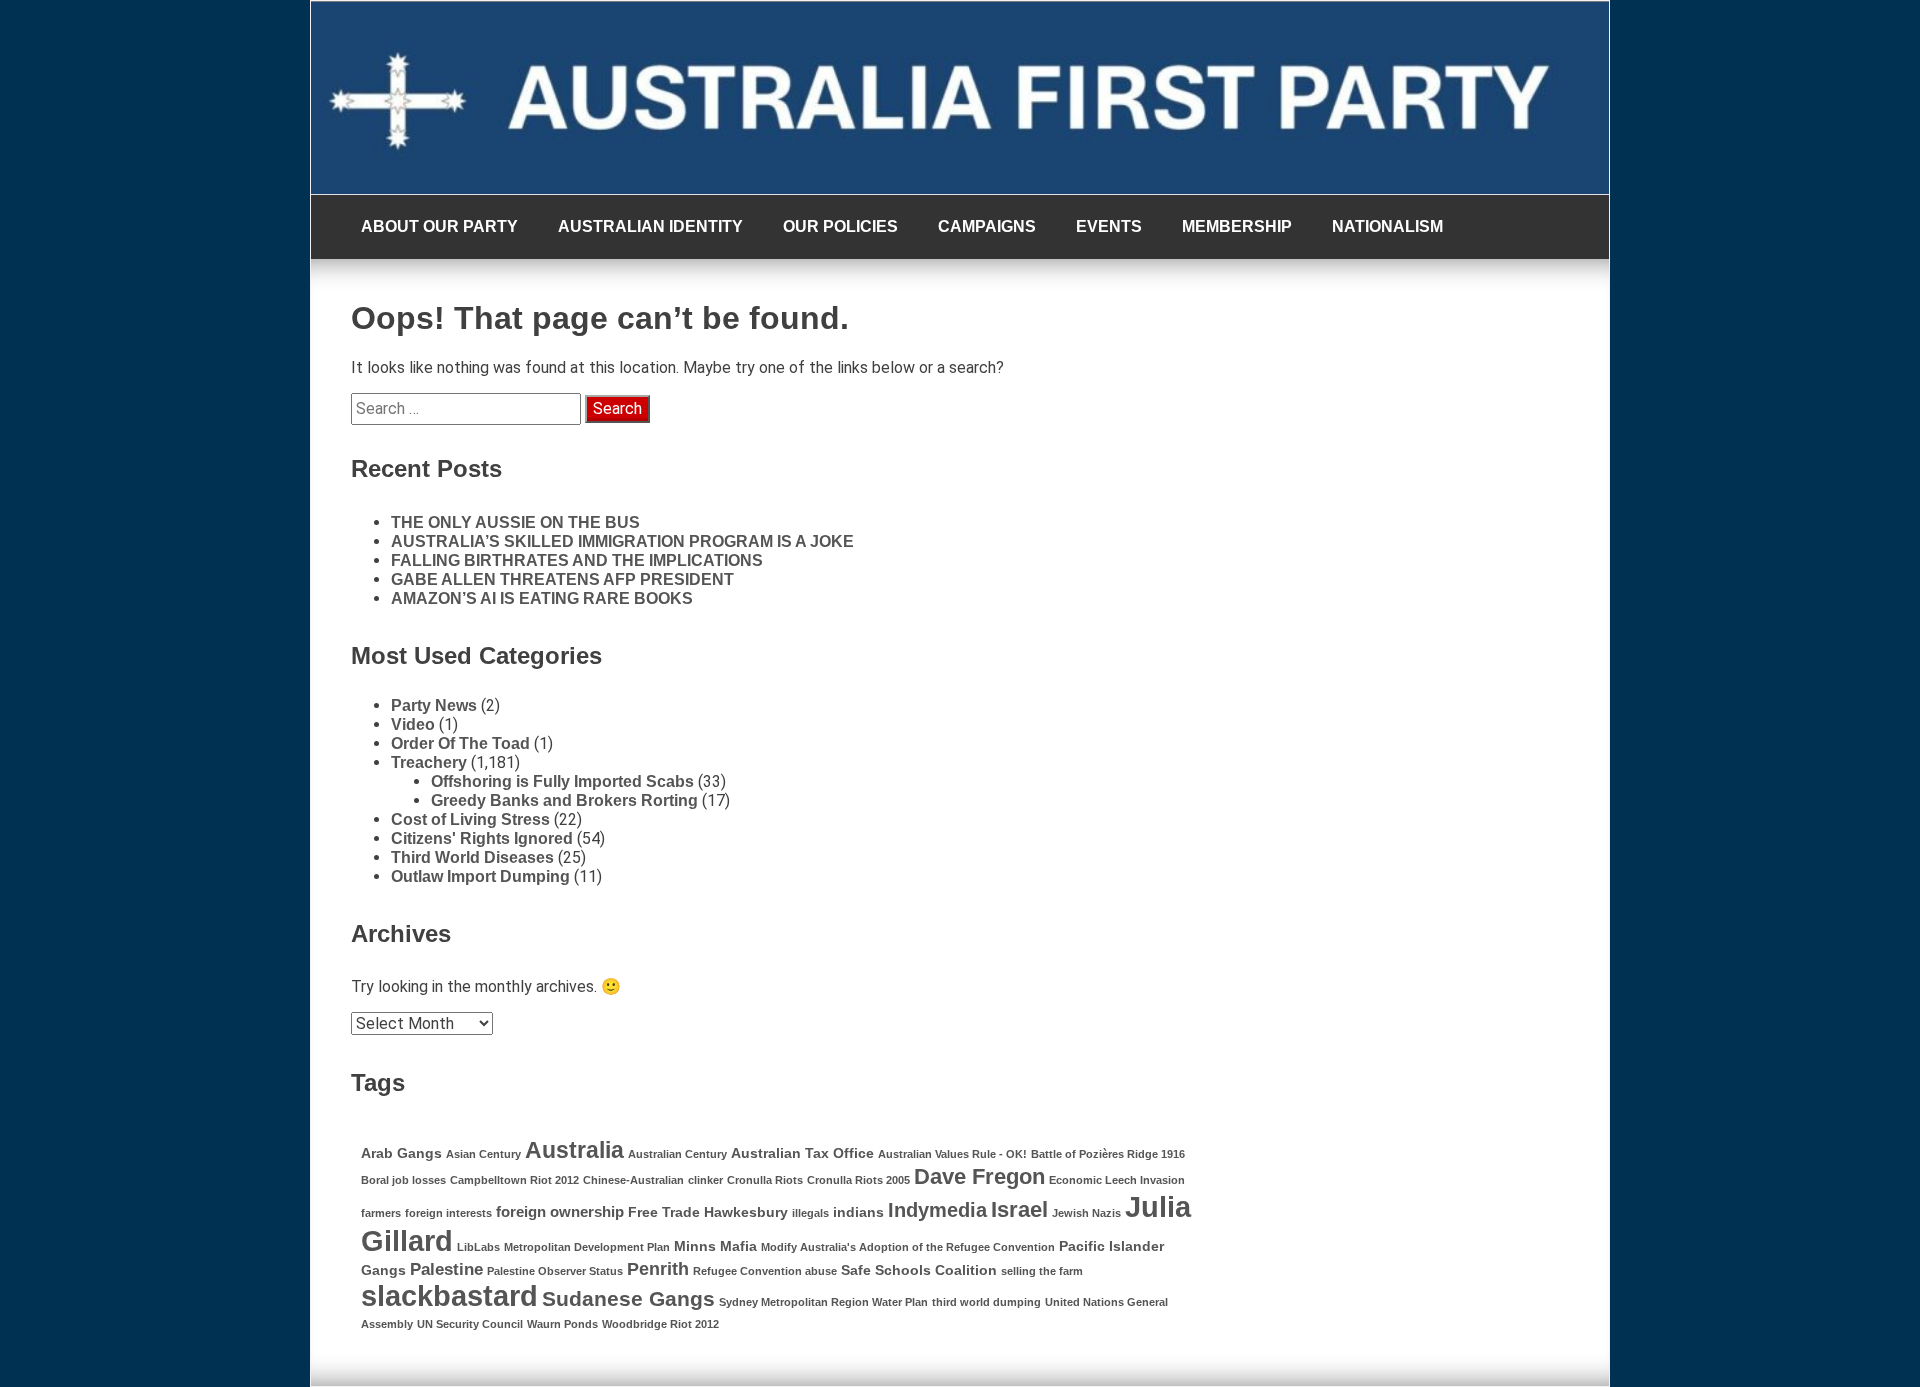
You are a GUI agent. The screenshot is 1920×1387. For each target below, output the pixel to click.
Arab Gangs (401, 1153)
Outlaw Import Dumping (480, 876)
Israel (1019, 1209)
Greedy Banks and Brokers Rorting (564, 800)
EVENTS (1109, 226)
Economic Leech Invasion (1117, 1180)
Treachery (429, 762)
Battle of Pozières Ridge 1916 (1108, 1154)
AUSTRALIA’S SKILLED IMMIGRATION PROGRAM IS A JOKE (622, 541)
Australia (574, 1150)
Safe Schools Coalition (919, 1270)
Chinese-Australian (633, 1180)
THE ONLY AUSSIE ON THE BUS (515, 522)
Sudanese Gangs (628, 1298)
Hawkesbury (746, 1212)
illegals (810, 1213)
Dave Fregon (979, 1176)
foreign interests (448, 1213)
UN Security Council (470, 1324)
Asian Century (483, 1154)
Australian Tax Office (802, 1153)
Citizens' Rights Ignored (482, 838)
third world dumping (986, 1302)
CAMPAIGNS (987, 226)
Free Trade (664, 1212)
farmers (381, 1213)
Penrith (658, 1268)
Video (413, 724)
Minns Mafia (715, 1246)
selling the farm (1042, 1271)
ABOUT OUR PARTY (439, 226)
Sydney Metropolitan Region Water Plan (823, 1302)
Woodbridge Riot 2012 (660, 1324)
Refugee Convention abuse (765, 1271)
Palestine (446, 1269)
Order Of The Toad (460, 743)
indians (858, 1212)
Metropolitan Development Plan (587, 1247)
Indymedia (937, 1210)
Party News (434, 705)
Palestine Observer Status (555, 1271)
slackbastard (449, 1296)
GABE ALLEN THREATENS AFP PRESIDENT (562, 579)
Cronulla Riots (765, 1180)
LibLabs (478, 1247)
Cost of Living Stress (470, 819)
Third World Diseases (472, 857)
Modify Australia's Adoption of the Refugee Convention (908, 1247)
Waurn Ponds (562, 1324)
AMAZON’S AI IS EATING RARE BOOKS (542, 598)
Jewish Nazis (1086, 1213)
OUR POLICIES (840, 226)
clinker (705, 1180)
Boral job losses (403, 1180)
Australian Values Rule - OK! (952, 1154)
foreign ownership (560, 1211)
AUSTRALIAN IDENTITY (650, 226)
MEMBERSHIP (1237, 226)
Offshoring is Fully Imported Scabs (562, 781)
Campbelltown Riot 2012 (514, 1180)
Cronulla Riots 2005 (858, 1180)
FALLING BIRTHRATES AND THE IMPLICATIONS (577, 560)
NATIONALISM (1387, 226)
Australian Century (677, 1154)
